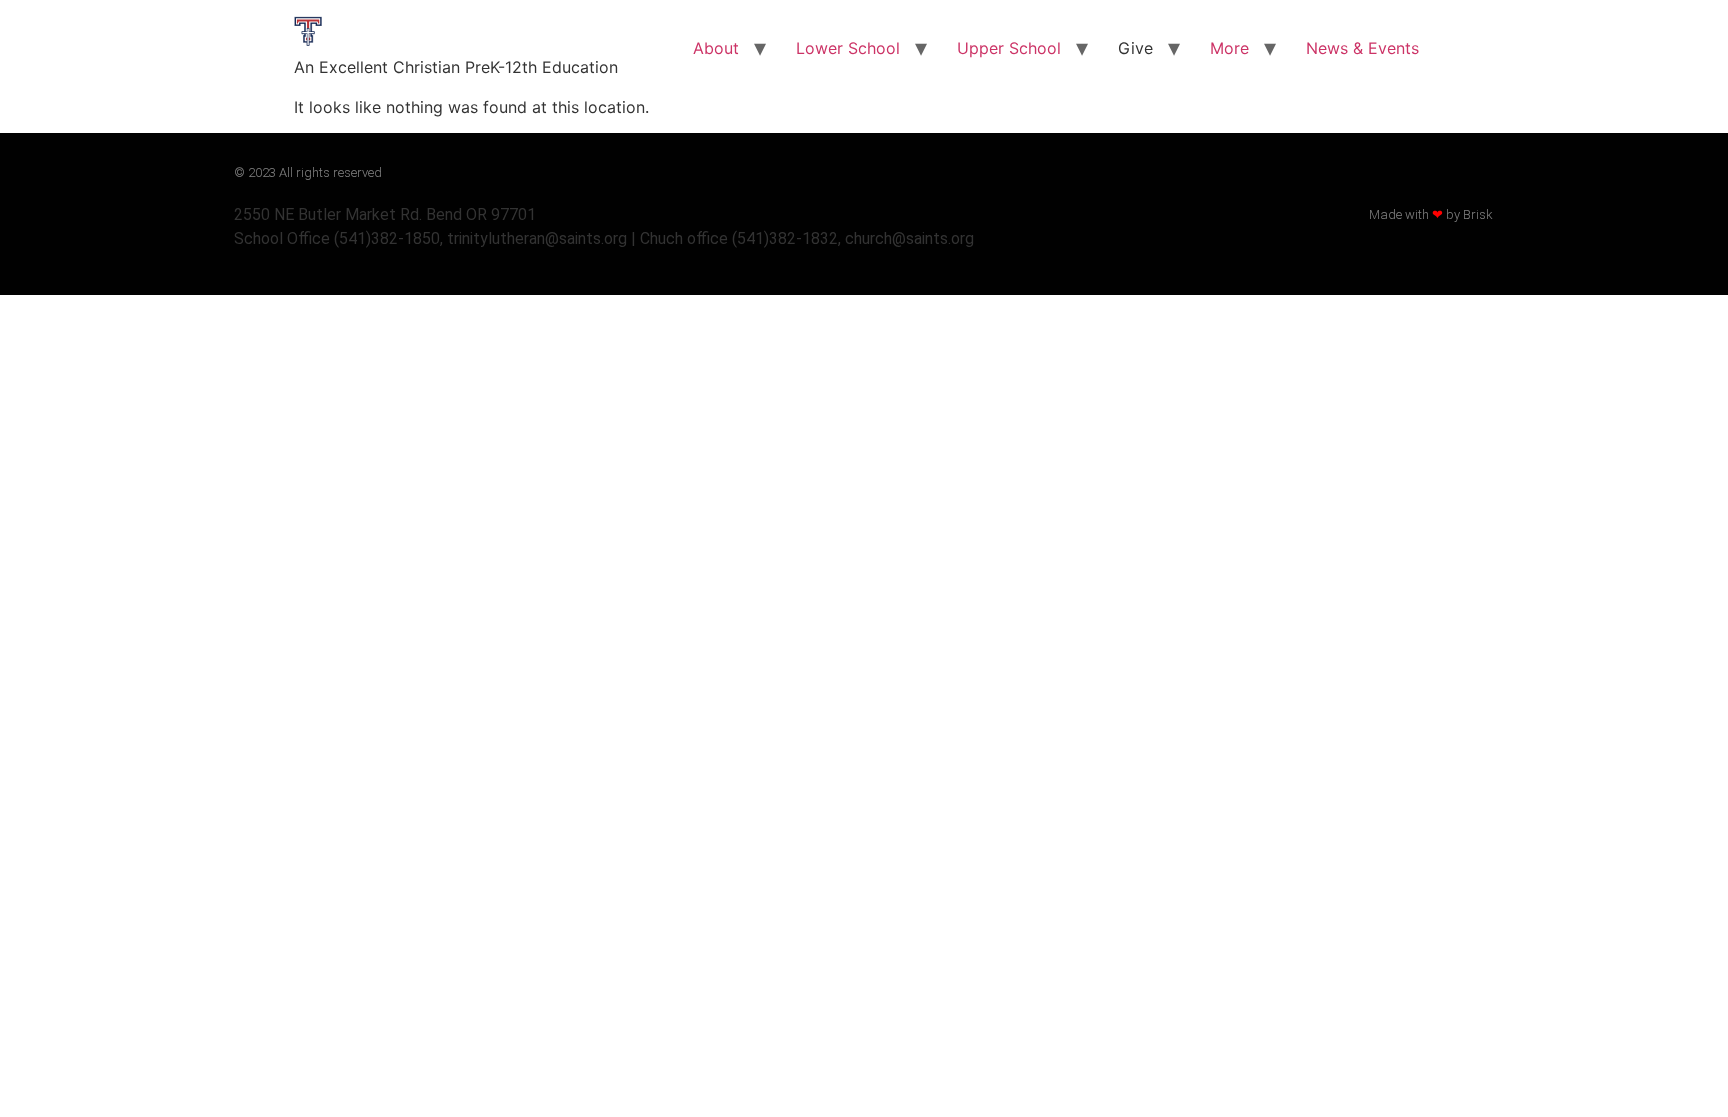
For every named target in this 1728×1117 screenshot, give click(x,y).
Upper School (1009, 48)
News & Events (1362, 48)
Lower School (848, 48)
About (716, 48)
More (1229, 48)
